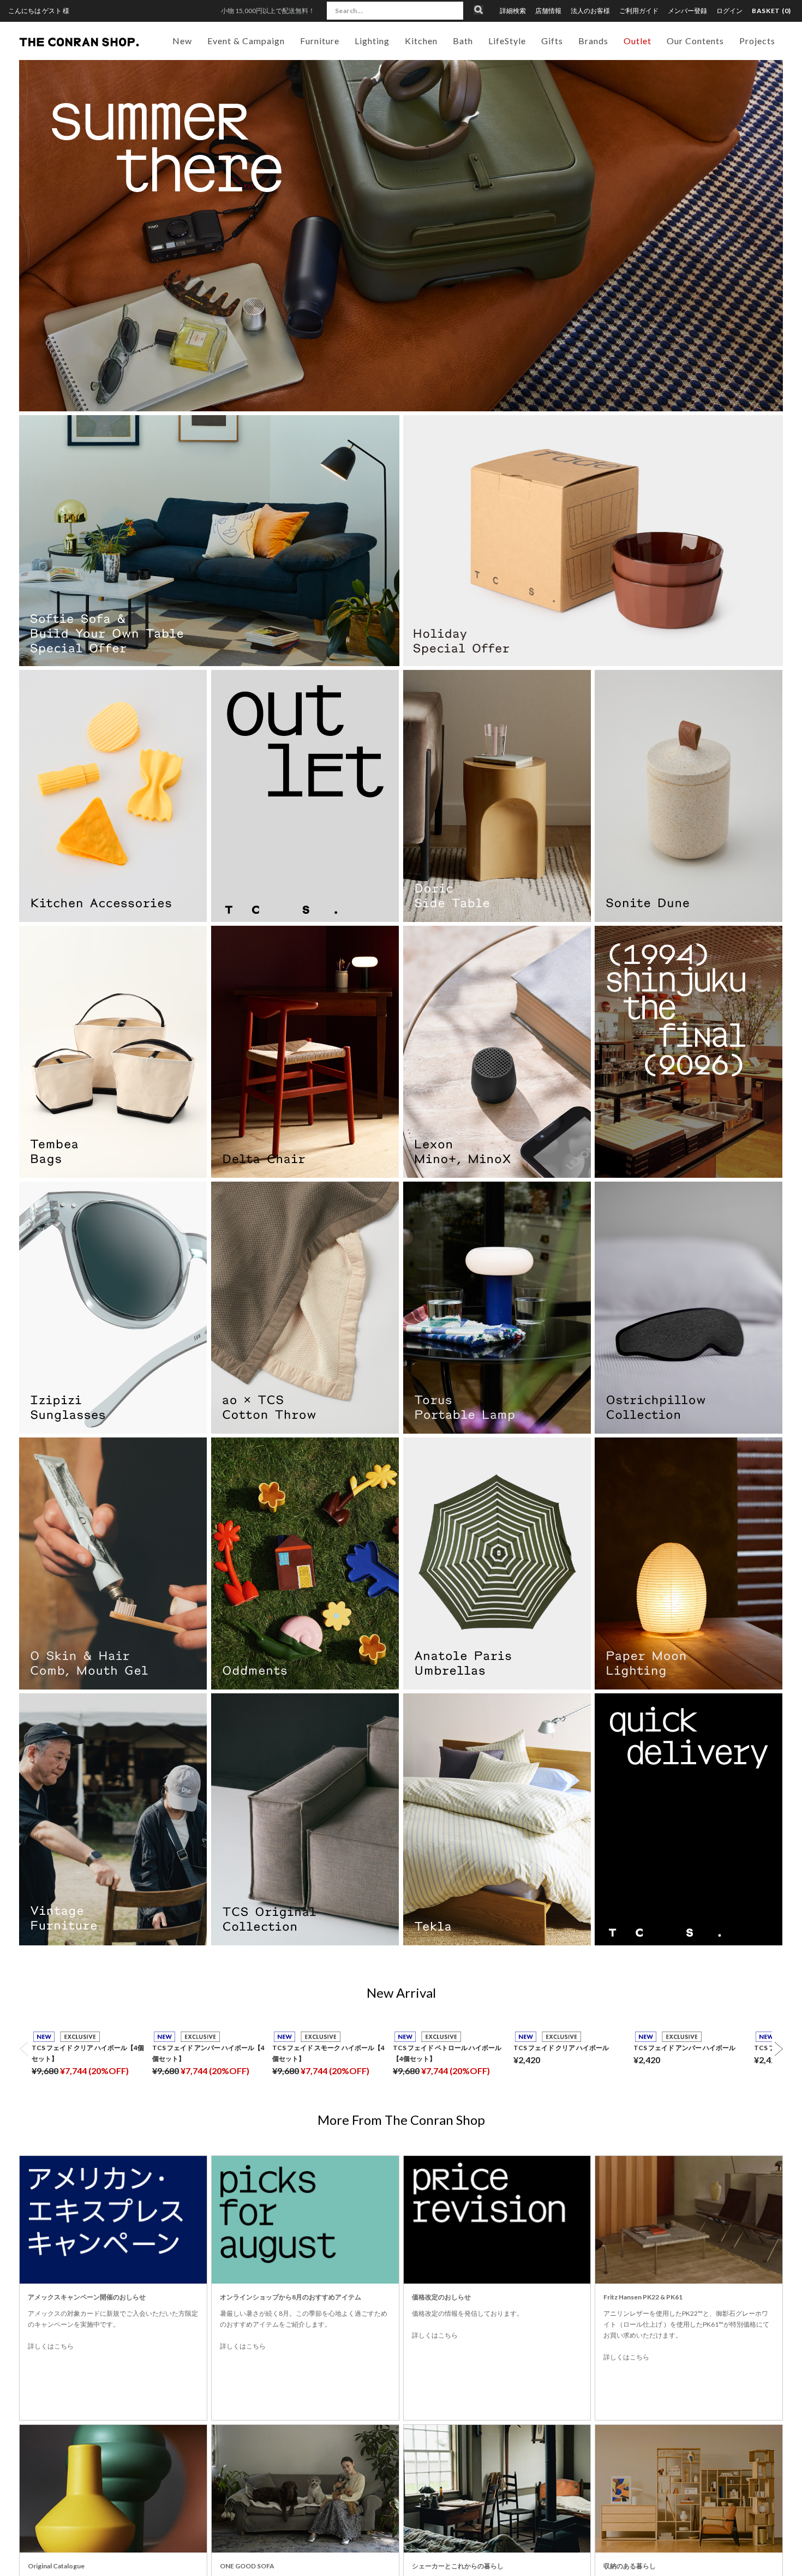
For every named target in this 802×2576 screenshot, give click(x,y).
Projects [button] (757, 41)
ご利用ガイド (639, 11)
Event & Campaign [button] (246, 41)
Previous (23, 2049)
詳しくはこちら (51, 2346)
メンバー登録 (687, 11)
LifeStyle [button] (507, 41)
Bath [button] (463, 41)
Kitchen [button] (421, 41)
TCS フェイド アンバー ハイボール (684, 2048)
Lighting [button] (372, 41)
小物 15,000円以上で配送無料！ (268, 11)
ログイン (729, 11)
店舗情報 (548, 11)
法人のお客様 (590, 11)
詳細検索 (513, 11)
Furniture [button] (320, 41)
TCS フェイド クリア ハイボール (561, 2048)
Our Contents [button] (695, 41)
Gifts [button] (552, 41)
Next (779, 2049)
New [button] (182, 41)
